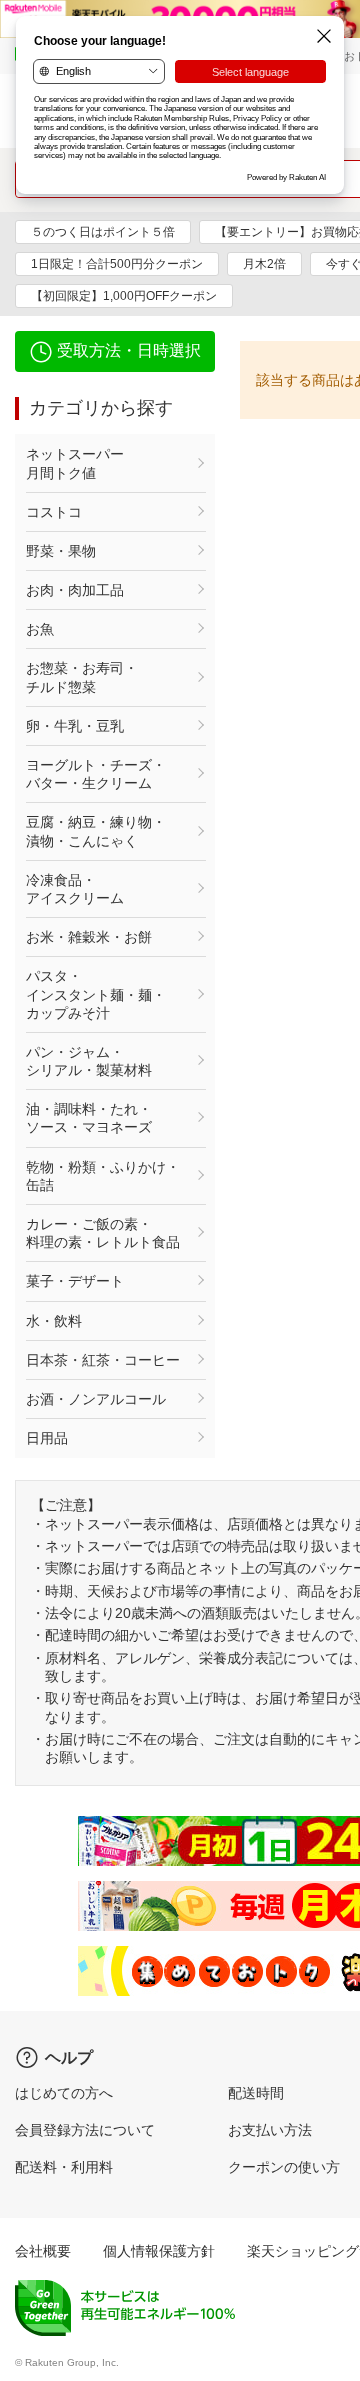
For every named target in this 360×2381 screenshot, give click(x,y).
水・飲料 (54, 1321)
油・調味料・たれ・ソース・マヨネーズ (89, 1118)
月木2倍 (264, 264)
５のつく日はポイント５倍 (103, 232)
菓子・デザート (75, 1281)
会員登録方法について (85, 2130)
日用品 (47, 1438)
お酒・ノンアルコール (96, 1399)
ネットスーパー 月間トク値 (103, 463)
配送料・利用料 (64, 2167)
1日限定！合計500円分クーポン (117, 264)
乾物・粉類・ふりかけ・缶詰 (103, 1176)
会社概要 (43, 2251)
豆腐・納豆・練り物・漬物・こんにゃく (96, 831)
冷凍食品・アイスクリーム (75, 889)
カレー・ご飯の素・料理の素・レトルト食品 (103, 1233)
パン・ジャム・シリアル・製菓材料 (89, 1061)
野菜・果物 (61, 551)
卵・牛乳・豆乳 (75, 726)
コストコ (54, 512)
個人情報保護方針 (159, 2251)
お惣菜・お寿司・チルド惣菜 (82, 677)
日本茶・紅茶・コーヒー (103, 1360)
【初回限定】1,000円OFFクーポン (124, 296)
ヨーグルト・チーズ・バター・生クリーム (96, 774)
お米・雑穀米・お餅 (89, 937)
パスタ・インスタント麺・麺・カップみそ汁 (96, 994)
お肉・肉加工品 (75, 590)
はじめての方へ (64, 2093)
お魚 (40, 629)
